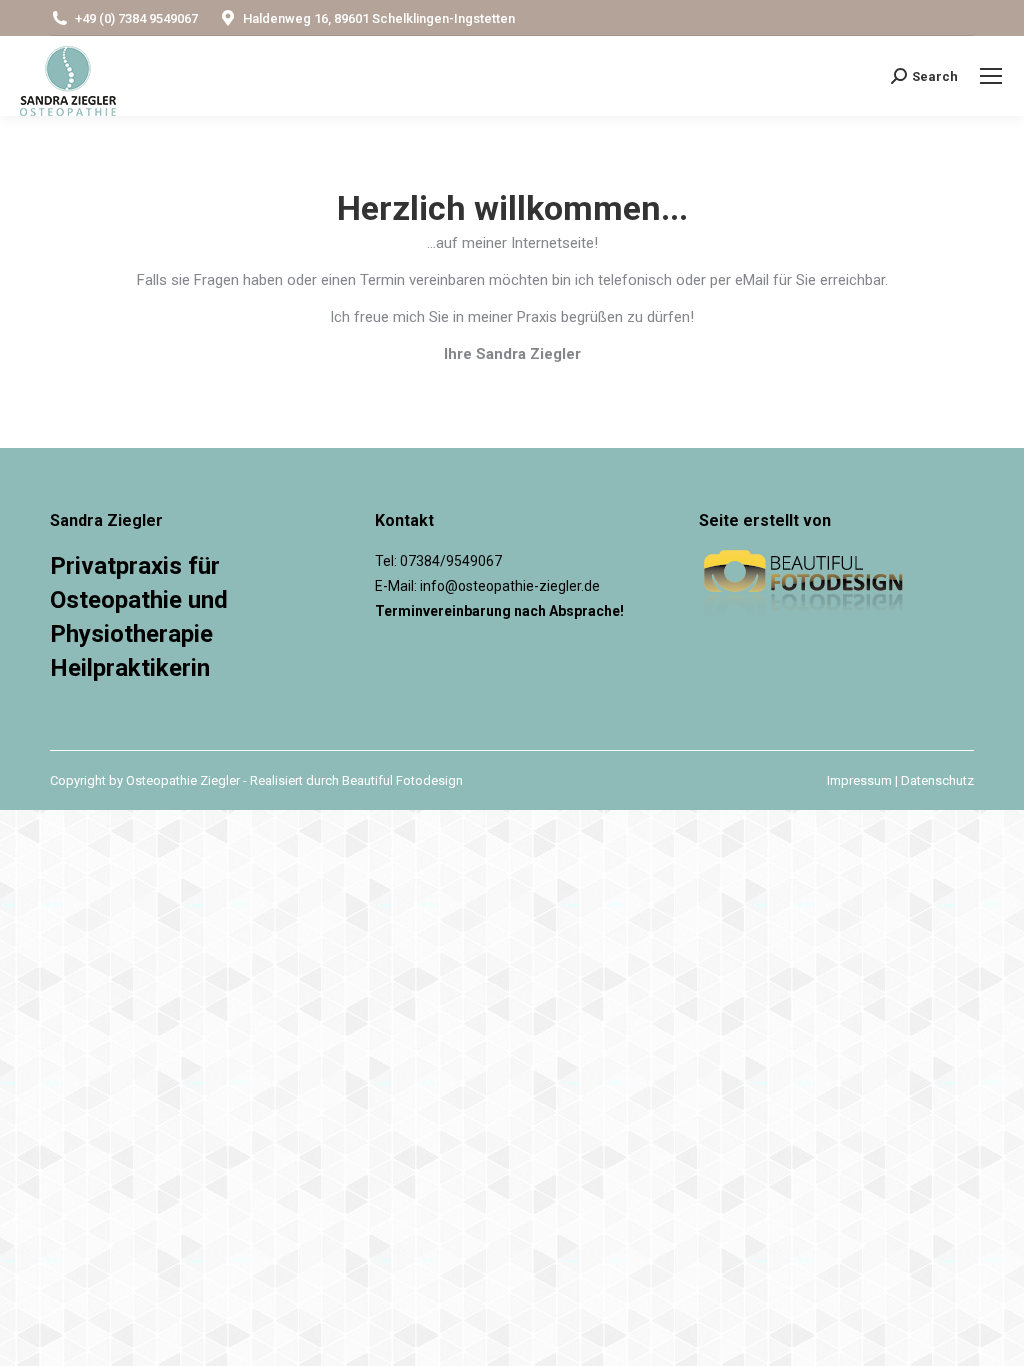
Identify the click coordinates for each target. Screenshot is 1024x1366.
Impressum (859, 780)
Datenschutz (937, 780)
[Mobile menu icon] (991, 76)
